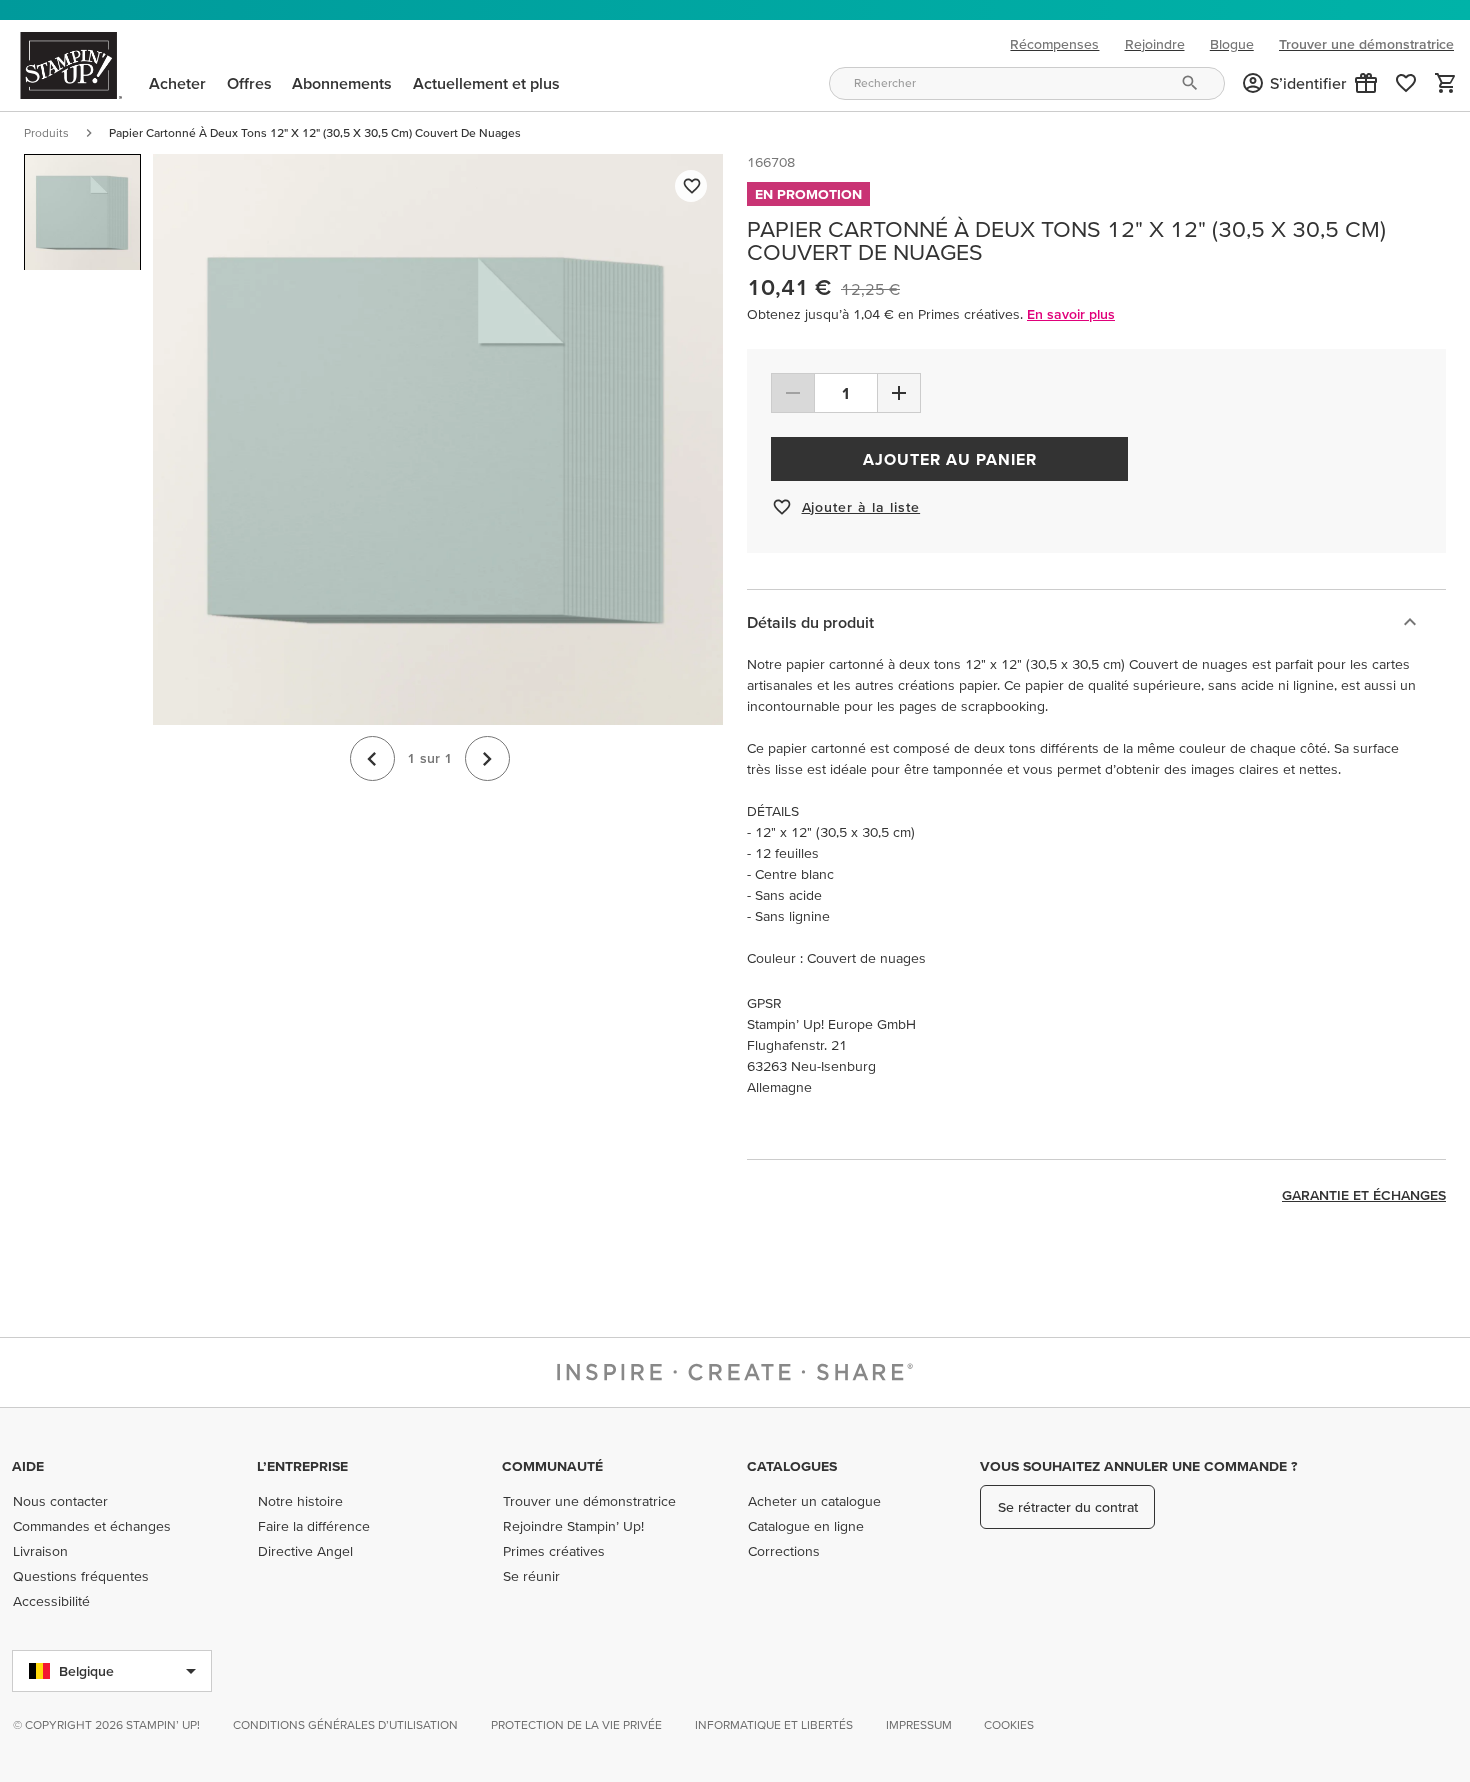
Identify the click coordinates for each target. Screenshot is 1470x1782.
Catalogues (792, 1466)
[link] (1406, 83)
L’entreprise (302, 1466)
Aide (28, 1466)
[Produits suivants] (487, 759)
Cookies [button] (1009, 1724)
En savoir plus (1071, 314)
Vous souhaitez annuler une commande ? (1138, 1466)
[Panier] (1446, 83)
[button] (1366, 83)
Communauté (552, 1466)
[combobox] (1027, 83)
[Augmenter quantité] (899, 393)
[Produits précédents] (372, 759)
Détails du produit (810, 622)
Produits (46, 132)
